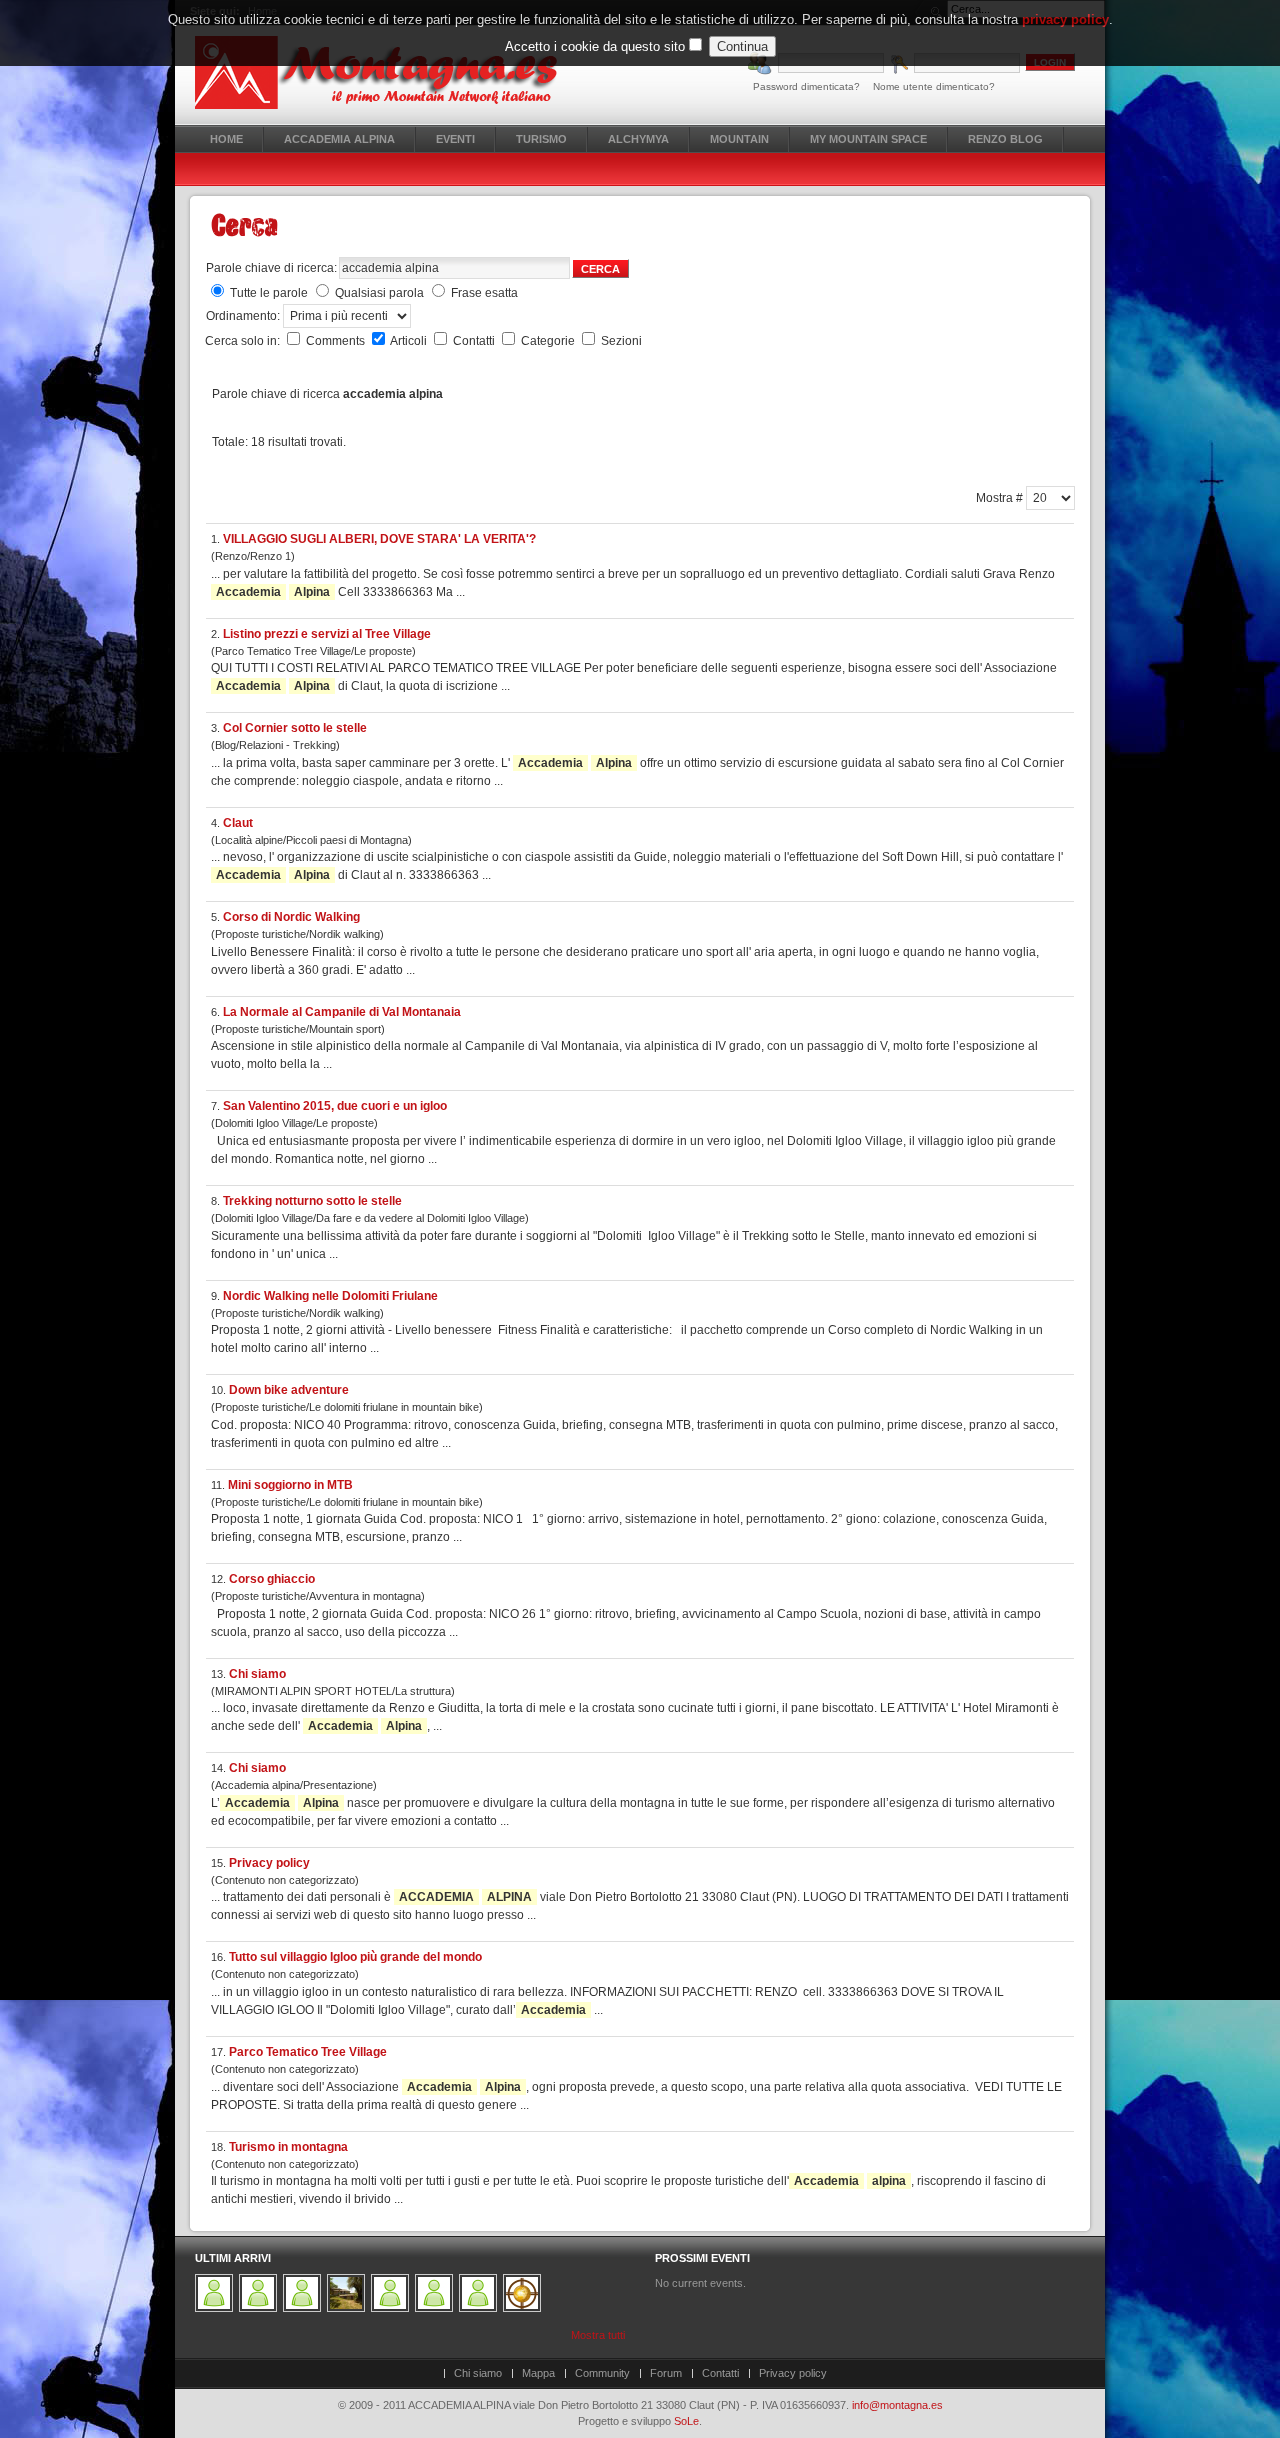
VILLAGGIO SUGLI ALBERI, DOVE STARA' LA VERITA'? (379, 539)
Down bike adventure (289, 1390)
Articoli (410, 341)
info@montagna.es (897, 2405)
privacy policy (1065, 19)
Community (602, 2373)
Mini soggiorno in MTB (290, 1485)
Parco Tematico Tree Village (308, 2052)
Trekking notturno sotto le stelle (312, 1201)
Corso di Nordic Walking (291, 917)
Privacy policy (269, 1863)
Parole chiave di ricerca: (271, 268)
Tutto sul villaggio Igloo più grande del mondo (355, 1957)
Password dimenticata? (806, 86)
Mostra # (1001, 498)
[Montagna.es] (387, 72)
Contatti (475, 341)
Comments (337, 341)
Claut (238, 823)
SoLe (686, 2421)
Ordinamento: (244, 316)
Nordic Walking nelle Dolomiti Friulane (330, 1296)
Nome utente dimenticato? (934, 86)
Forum (666, 2373)
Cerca (600, 269)
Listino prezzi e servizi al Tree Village (327, 634)
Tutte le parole (269, 293)
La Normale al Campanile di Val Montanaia (342, 1012)
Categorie (549, 341)
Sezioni (621, 341)
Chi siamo (257, 1674)
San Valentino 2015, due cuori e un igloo (335, 1106)
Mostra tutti (598, 2335)
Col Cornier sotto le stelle (295, 728)
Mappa (538, 2373)
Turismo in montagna (288, 2147)
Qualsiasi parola (379, 293)
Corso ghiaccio (272, 1579)
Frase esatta (484, 293)
